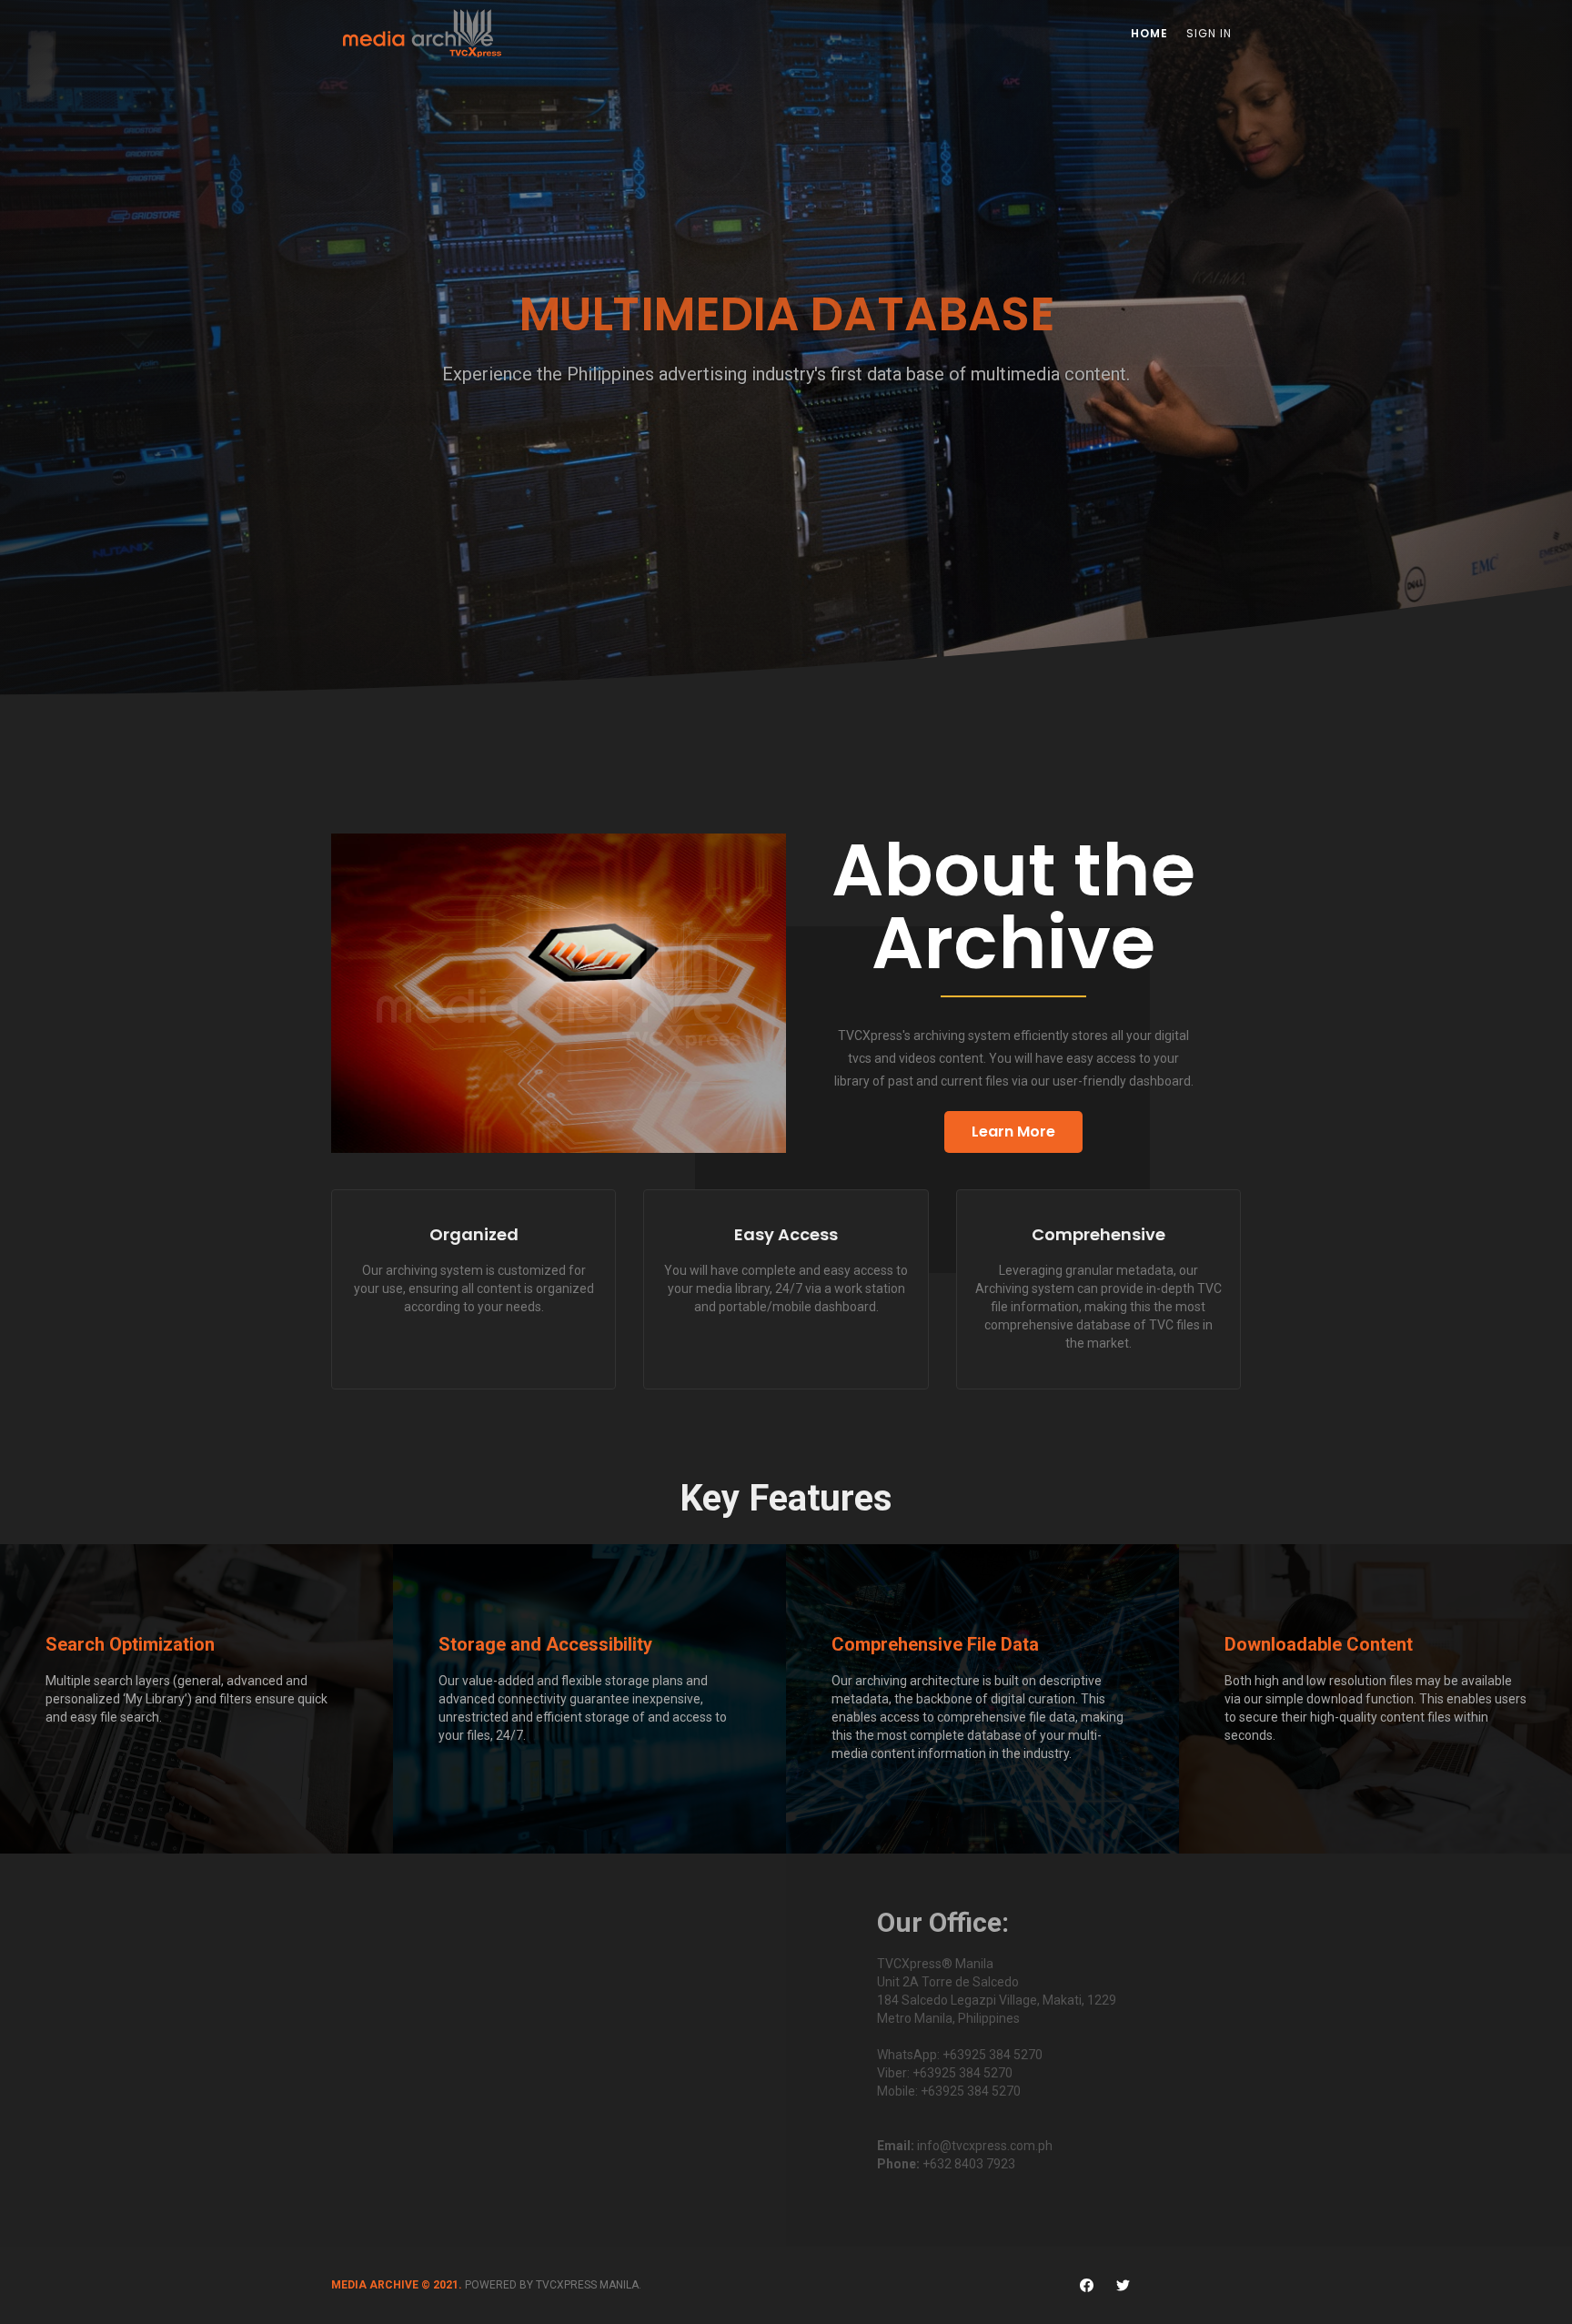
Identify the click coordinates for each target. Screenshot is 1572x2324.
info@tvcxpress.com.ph (985, 2146)
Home (1149, 33)
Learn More (1013, 1132)
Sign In (1209, 33)
